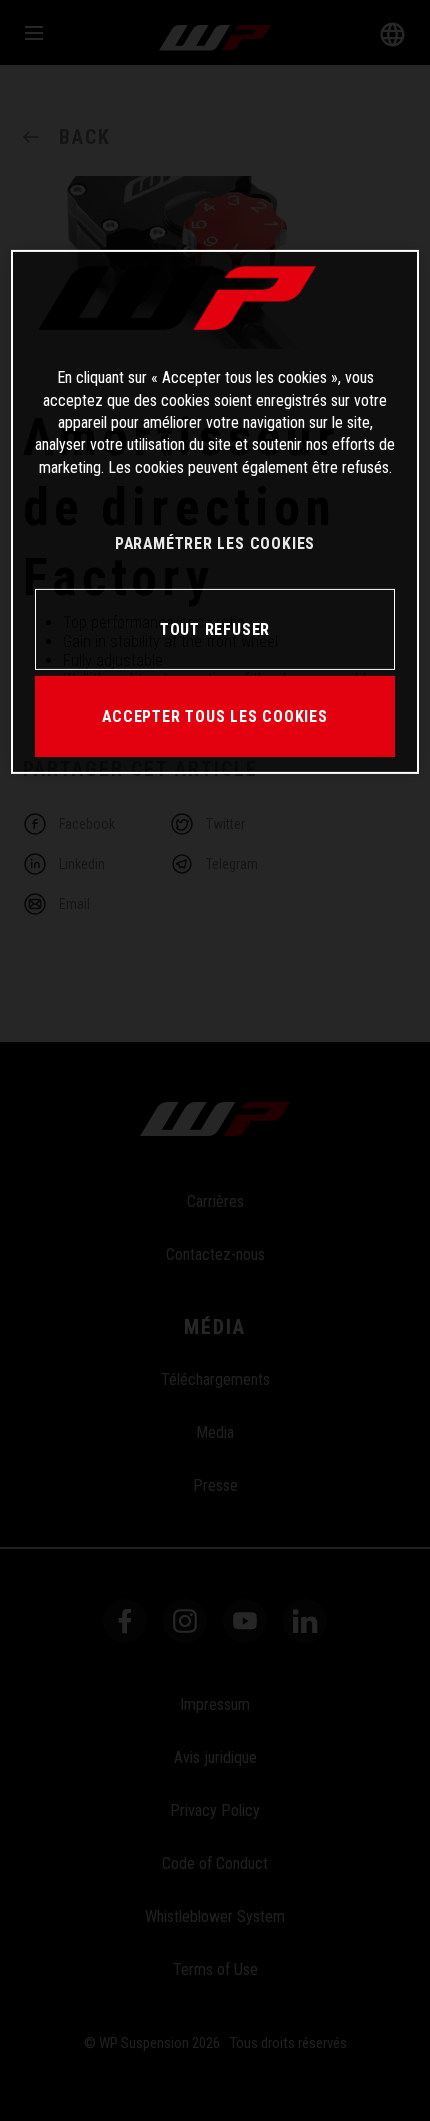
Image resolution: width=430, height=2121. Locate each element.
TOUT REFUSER (215, 629)
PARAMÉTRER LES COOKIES (215, 543)
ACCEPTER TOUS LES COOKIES (215, 716)
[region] (215, 512)
